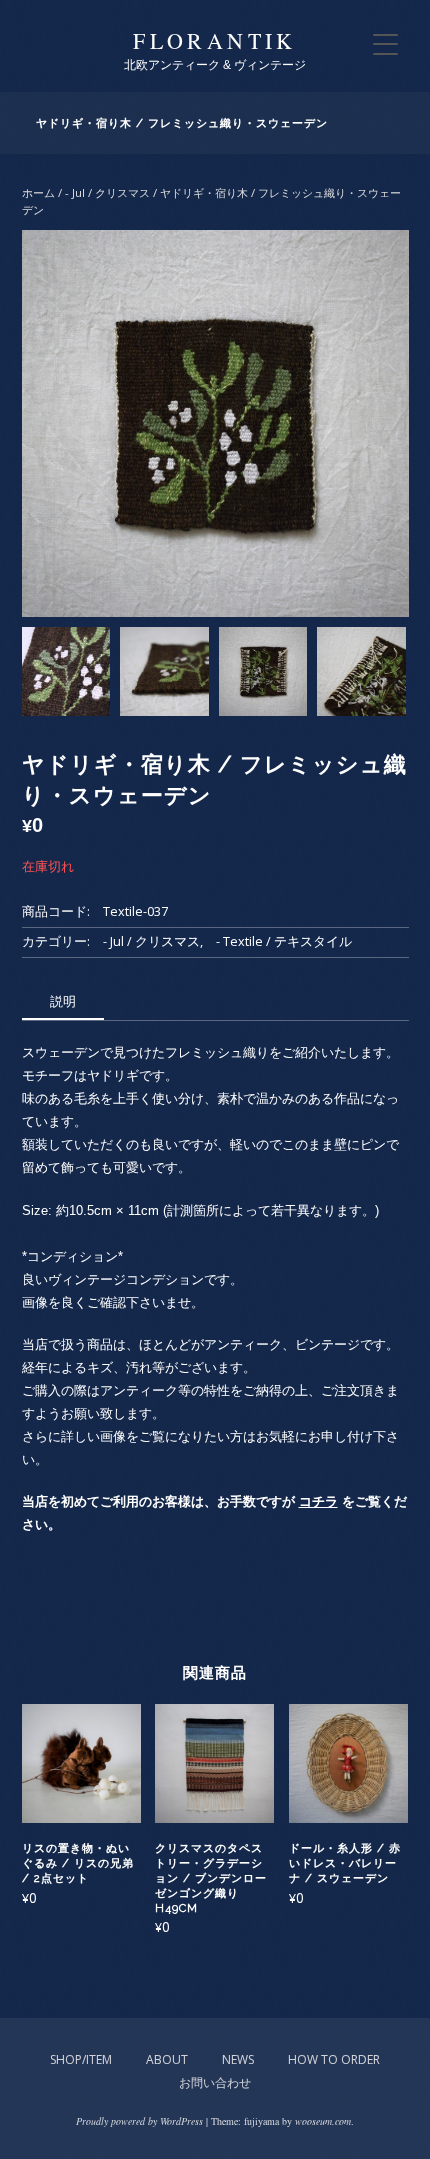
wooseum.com (323, 2121)
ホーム (38, 192)
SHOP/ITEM (81, 2059)
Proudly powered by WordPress (139, 2121)
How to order (334, 2059)
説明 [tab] (63, 1001)
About (167, 2059)
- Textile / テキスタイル (284, 941)
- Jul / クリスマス (107, 192)
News (238, 2059)
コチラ (318, 1501)
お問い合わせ (215, 2082)
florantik (215, 40)
